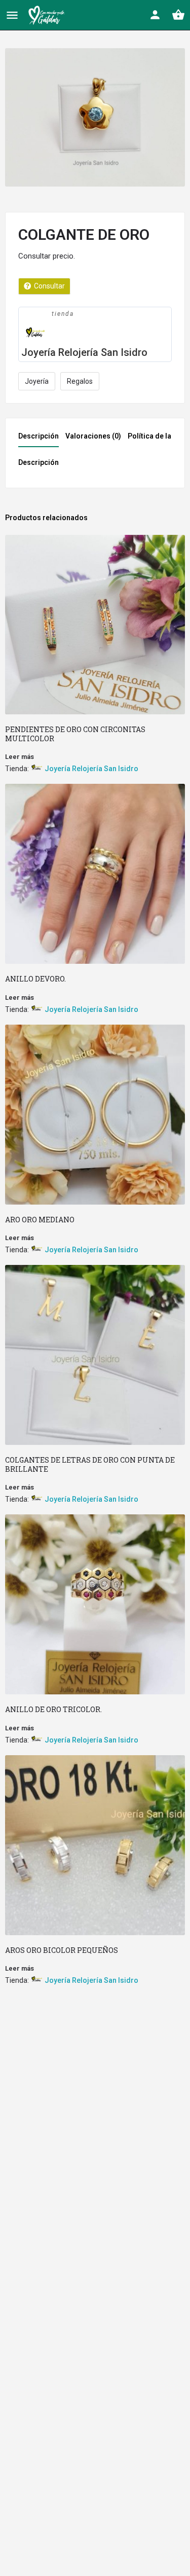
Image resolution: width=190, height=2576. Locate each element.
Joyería (37, 381)
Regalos (80, 381)
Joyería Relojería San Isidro (84, 352)
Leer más (20, 757)
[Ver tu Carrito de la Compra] (178, 15)
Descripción (39, 436)
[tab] (41, 439)
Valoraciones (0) (93, 436)
